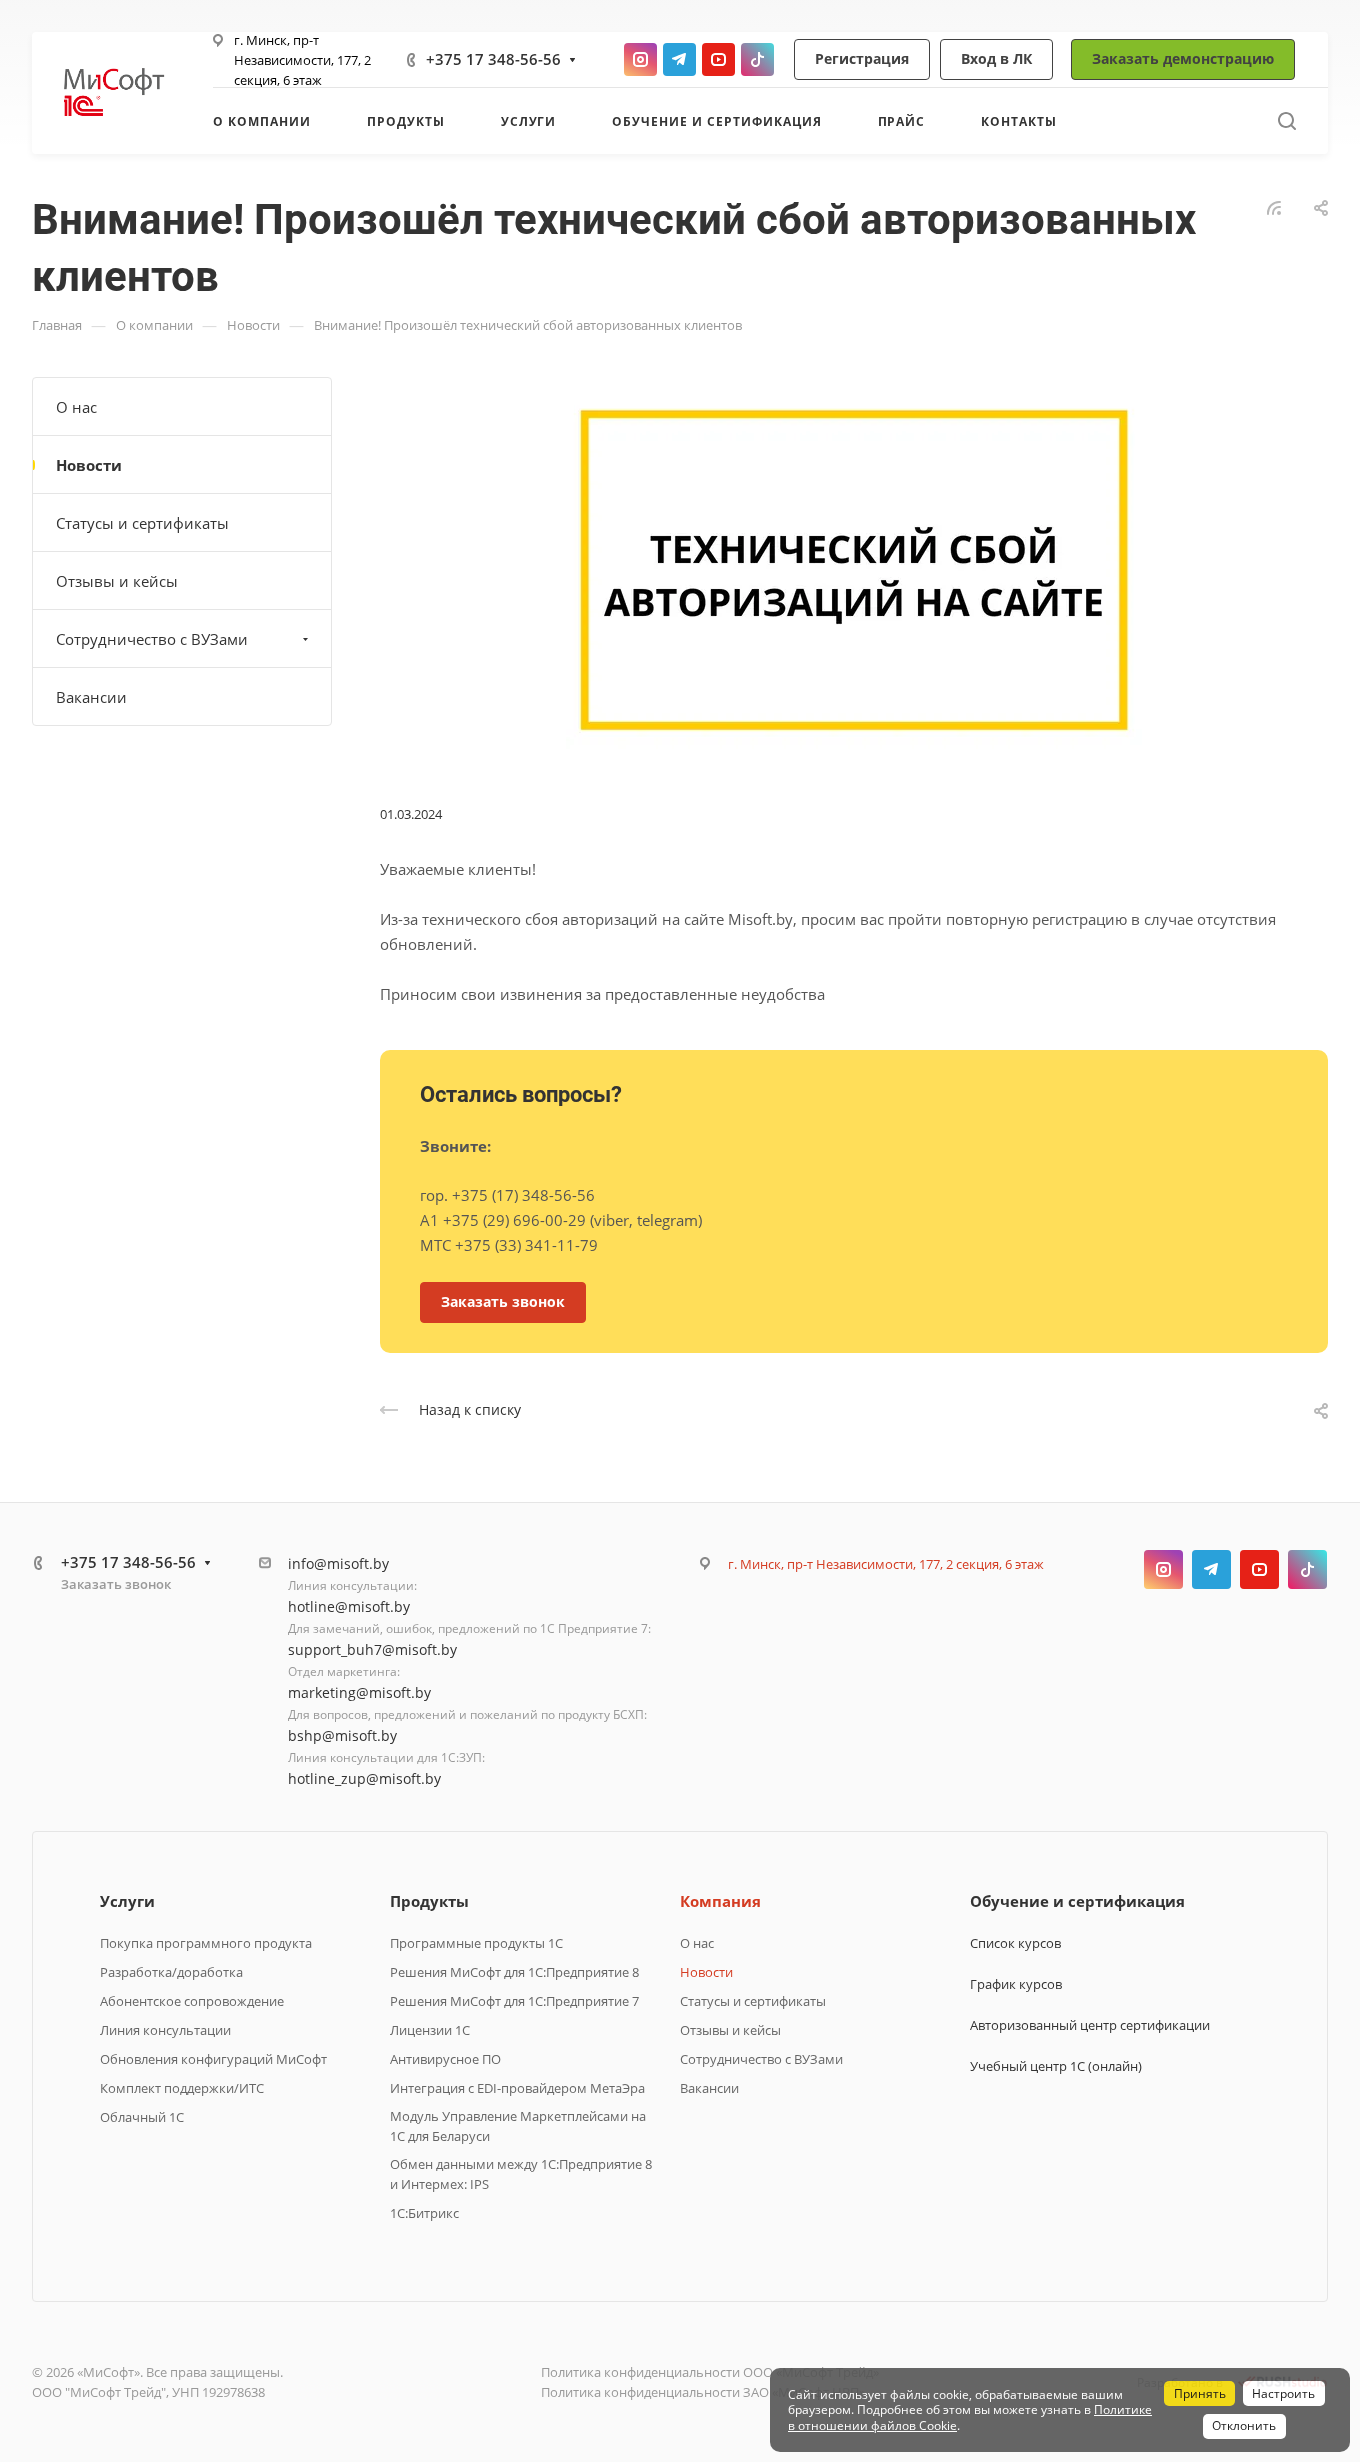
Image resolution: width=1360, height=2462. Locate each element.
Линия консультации (165, 2030)
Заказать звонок (116, 1584)
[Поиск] (1286, 121)
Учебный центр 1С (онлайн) (1056, 2066)
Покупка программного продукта (206, 1943)
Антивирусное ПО (445, 2059)
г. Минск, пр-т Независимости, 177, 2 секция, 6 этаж (302, 60)
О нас (76, 407)
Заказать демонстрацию (1183, 58)
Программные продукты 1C (476, 1943)
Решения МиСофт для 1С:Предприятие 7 (514, 2001)
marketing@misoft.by (359, 1692)
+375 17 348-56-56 (493, 59)
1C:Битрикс (424, 2213)
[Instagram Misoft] (640, 59)
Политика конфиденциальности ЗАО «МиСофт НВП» (703, 2392)
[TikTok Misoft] (757, 59)
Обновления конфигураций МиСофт (213, 2059)
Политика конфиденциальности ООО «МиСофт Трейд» (710, 2372)
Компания (720, 1901)
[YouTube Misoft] (718, 59)
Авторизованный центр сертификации (1090, 2025)
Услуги (127, 1901)
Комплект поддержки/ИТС (182, 2088)
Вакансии (91, 697)
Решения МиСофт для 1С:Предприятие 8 (514, 1972)
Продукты (429, 1901)
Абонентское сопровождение (192, 2001)
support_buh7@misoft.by (372, 1649)
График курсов (1016, 1984)
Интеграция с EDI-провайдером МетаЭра (517, 2088)
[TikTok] (1307, 1569)
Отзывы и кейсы (117, 581)
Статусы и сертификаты (142, 523)
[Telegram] (1211, 1569)
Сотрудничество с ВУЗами (152, 639)
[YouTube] (1259, 1569)
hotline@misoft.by (349, 1606)
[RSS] (1274, 206)
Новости (89, 465)
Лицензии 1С (430, 2030)
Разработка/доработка (171, 1972)
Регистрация (862, 58)
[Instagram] (1163, 1569)
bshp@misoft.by (342, 1735)
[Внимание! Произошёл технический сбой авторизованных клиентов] (854, 568)
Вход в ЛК (996, 58)
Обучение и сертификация (1077, 1901)
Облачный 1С (142, 2117)
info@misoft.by (338, 1563)
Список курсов (1015, 1943)
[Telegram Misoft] (679, 59)
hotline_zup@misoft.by (364, 1778)
